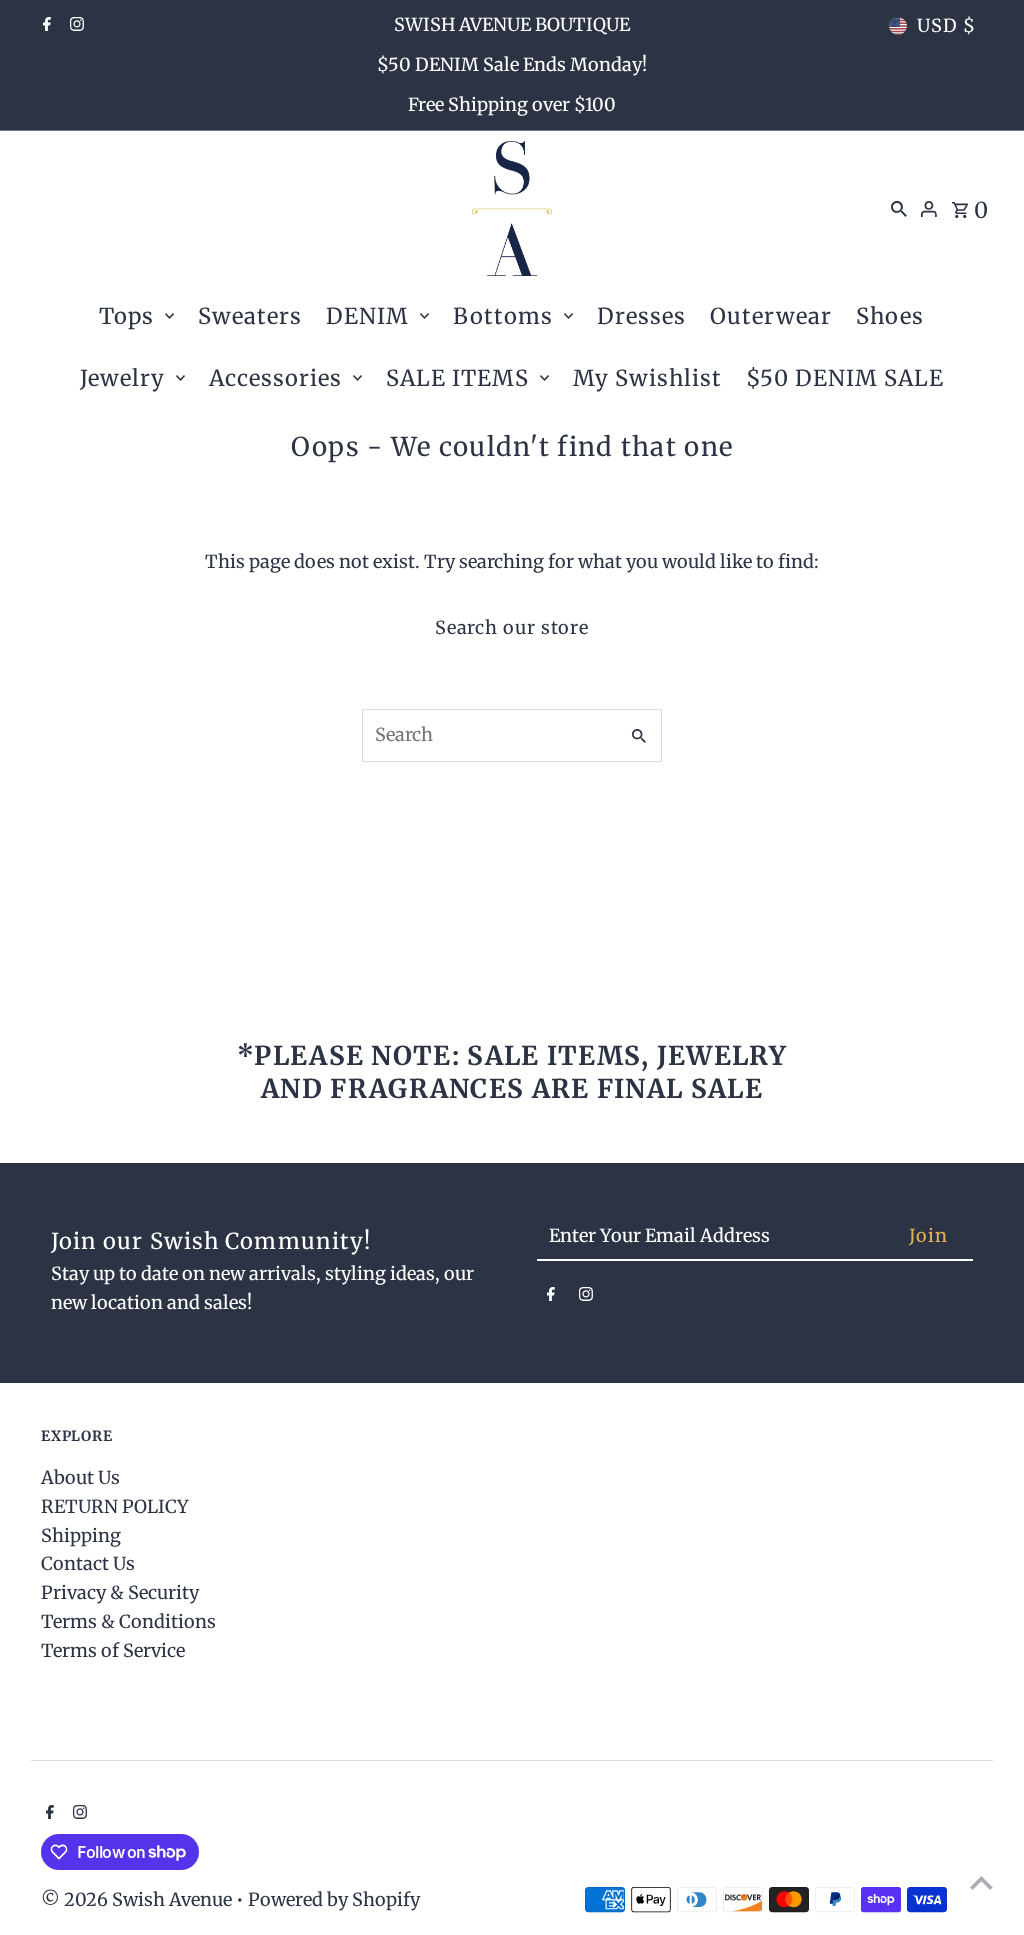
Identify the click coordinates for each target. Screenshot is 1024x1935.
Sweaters (250, 316)
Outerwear (771, 316)
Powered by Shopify (334, 1899)
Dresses (641, 316)
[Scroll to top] (981, 1882)
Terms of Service (113, 1650)
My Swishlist (647, 378)
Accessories (275, 378)
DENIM (367, 316)
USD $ (946, 25)
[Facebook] (44, 26)
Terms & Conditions (128, 1621)
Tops (126, 316)
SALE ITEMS (457, 378)
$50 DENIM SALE (845, 378)
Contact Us (88, 1563)
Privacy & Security (120, 1592)
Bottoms (503, 316)
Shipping (81, 1535)
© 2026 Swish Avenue (138, 1899)
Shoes (890, 316)
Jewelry (122, 378)
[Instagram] (74, 26)
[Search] (899, 208)
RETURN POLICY (115, 1506)
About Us (80, 1477)
